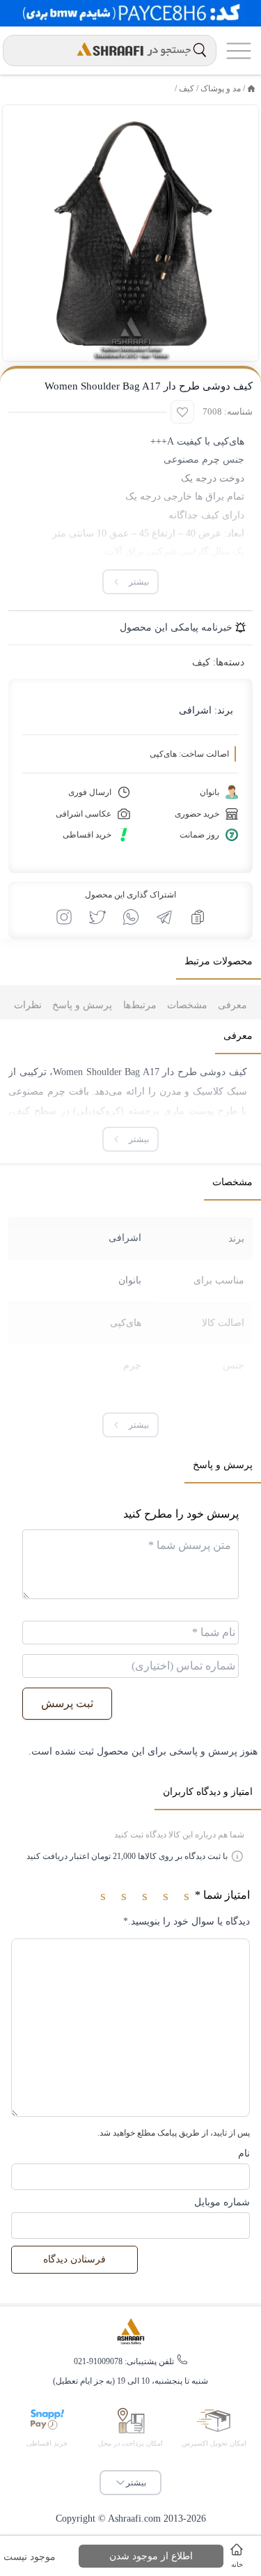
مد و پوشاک (221, 88)
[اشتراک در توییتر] (97, 917)
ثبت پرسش (67, 1703)
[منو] (239, 51)
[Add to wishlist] (182, 412)
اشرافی (195, 710)
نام (244, 2153)
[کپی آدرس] (198, 917)
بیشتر (136, 2483)
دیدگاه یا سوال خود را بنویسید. (187, 1921)
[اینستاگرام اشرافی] (64, 917)
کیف (187, 88)
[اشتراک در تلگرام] (164, 917)
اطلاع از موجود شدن (151, 2556)
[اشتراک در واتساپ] (131, 917)
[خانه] (251, 88)
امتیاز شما (222, 1895)
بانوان (130, 1280)
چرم (132, 1365)
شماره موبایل (222, 2202)
